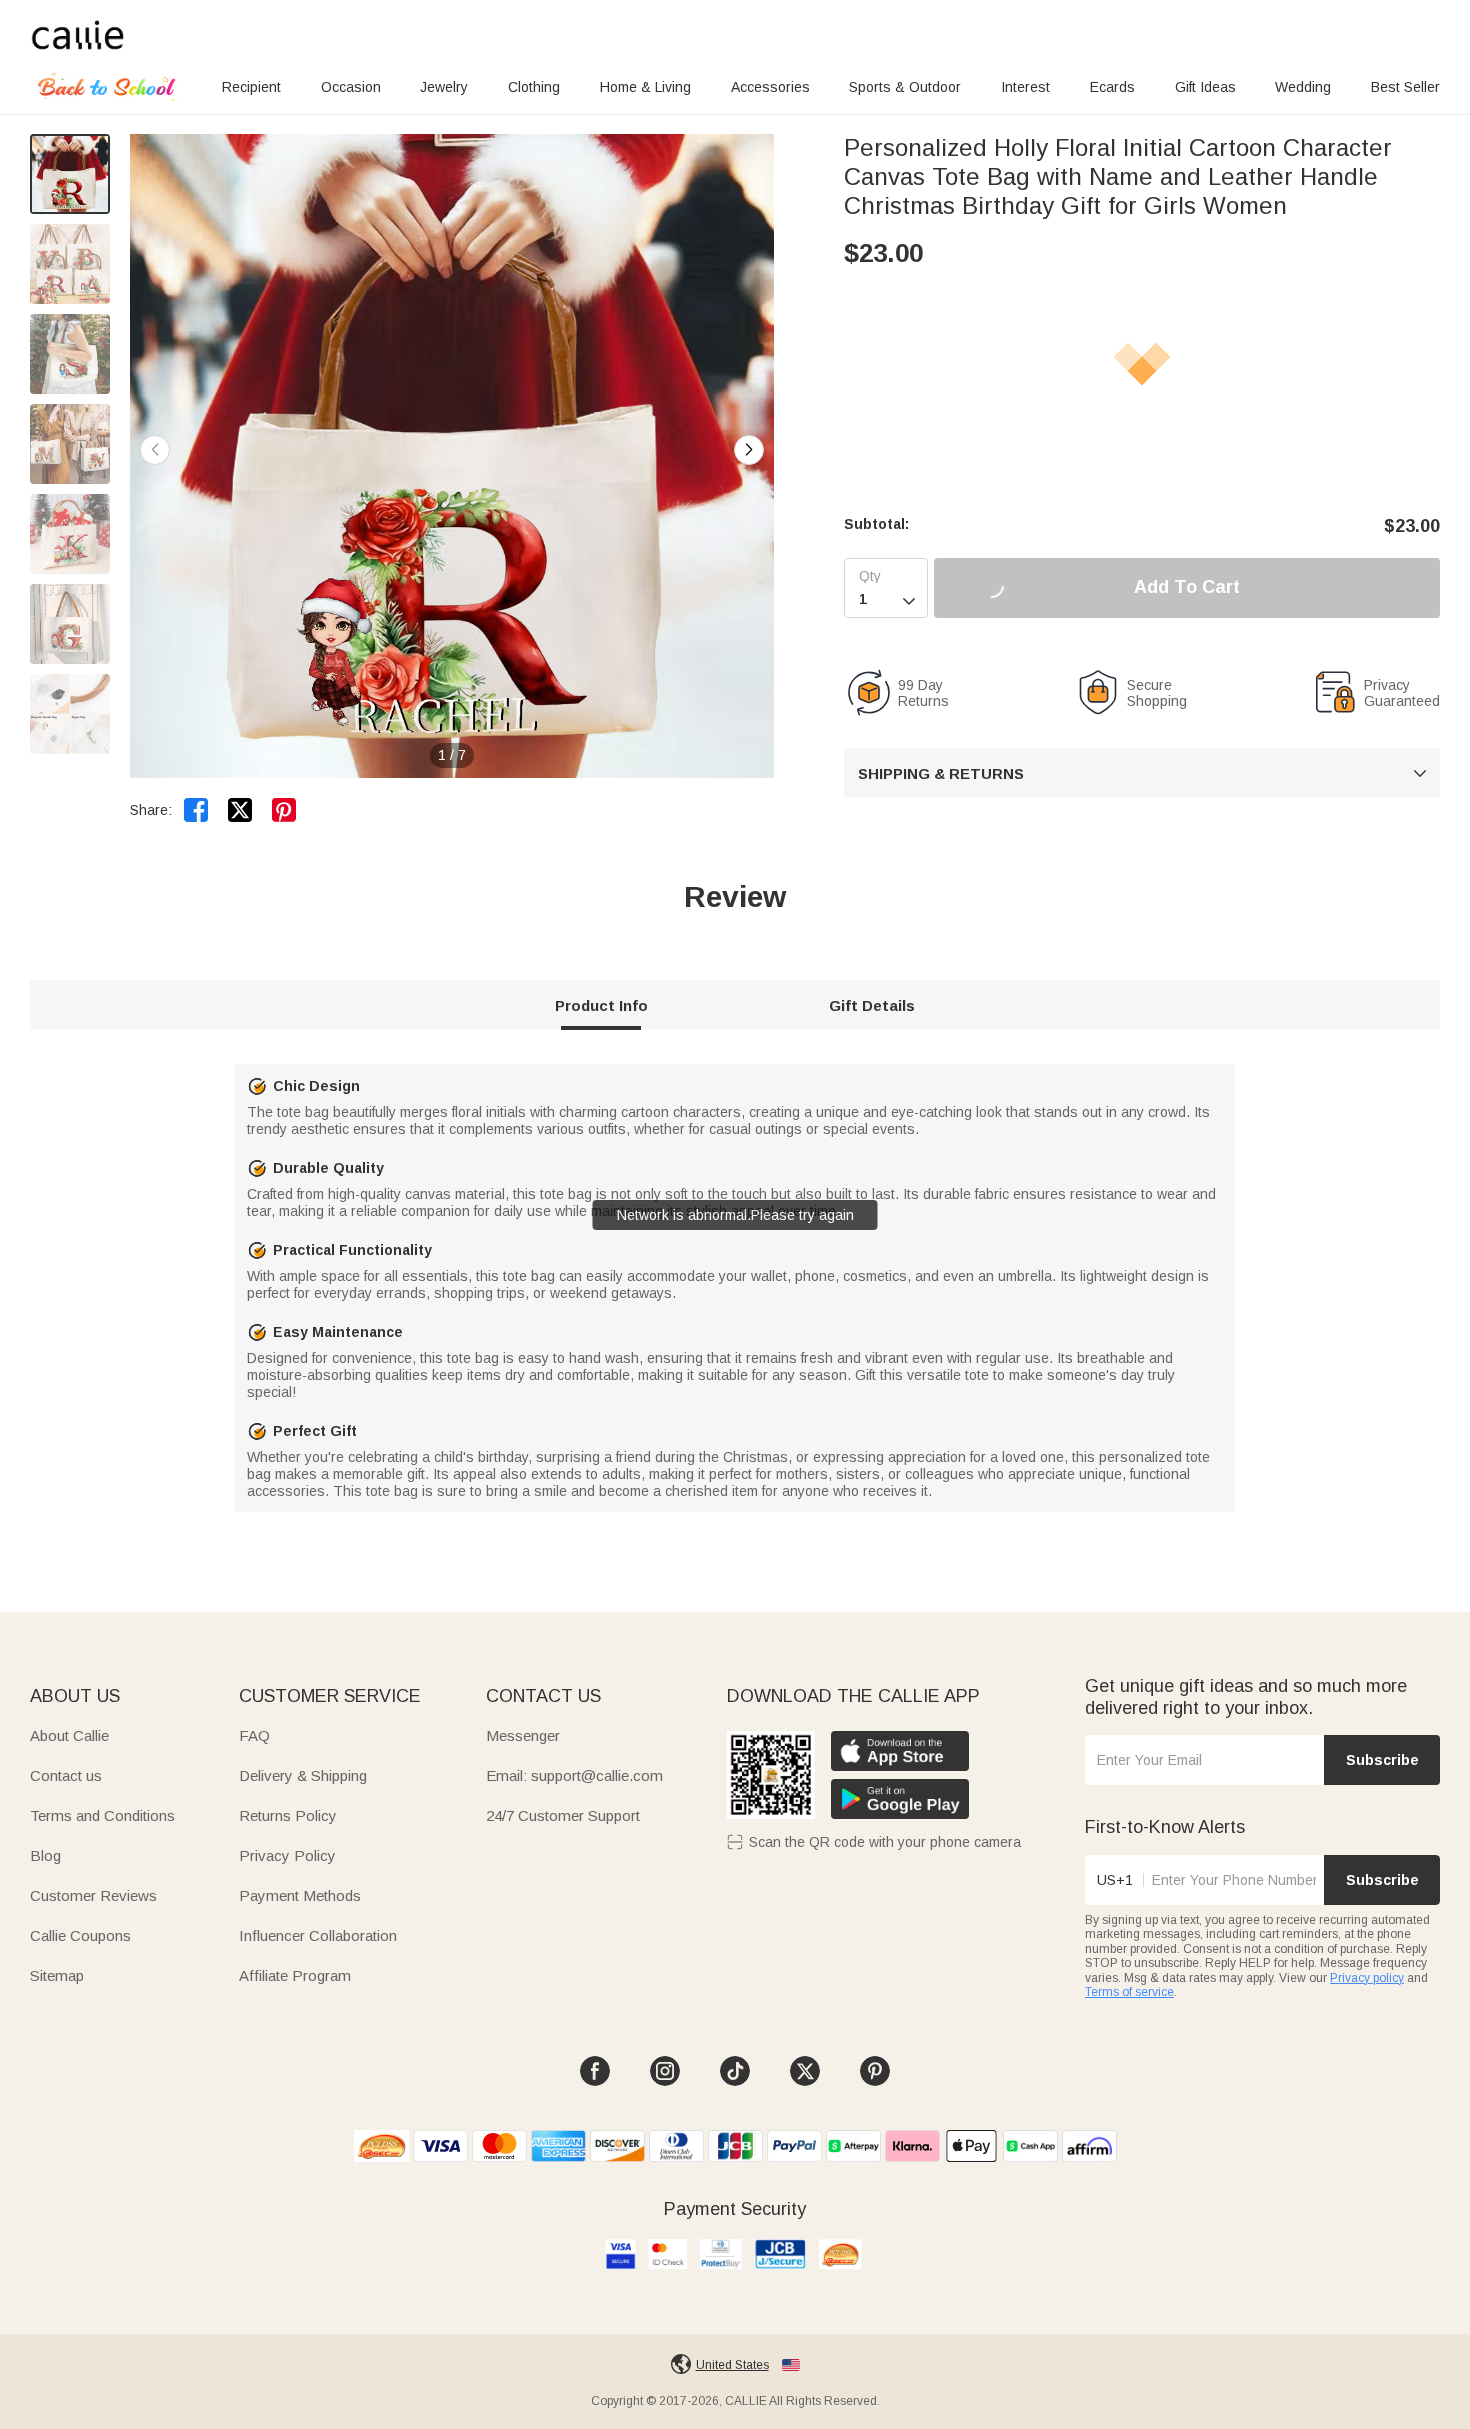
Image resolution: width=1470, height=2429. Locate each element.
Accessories (770, 87)
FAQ (254, 1735)
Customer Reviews (93, 1895)
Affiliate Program (295, 1975)
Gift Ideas (1205, 87)
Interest (1025, 87)
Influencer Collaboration (318, 1935)
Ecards (1112, 87)
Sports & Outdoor (905, 87)
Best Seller (1405, 87)
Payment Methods (300, 1895)
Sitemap (57, 1975)
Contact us (66, 1775)
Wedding (1303, 87)
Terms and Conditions (102, 1815)
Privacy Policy (287, 1855)
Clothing (534, 87)
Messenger (523, 1735)
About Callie (69, 1735)
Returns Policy (288, 1815)
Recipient (251, 87)
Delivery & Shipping (303, 1775)
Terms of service (1129, 1992)
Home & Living (645, 87)
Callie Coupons (80, 1935)
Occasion (351, 87)
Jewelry (444, 87)
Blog (45, 1855)
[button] (749, 450)
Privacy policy (1367, 1978)
